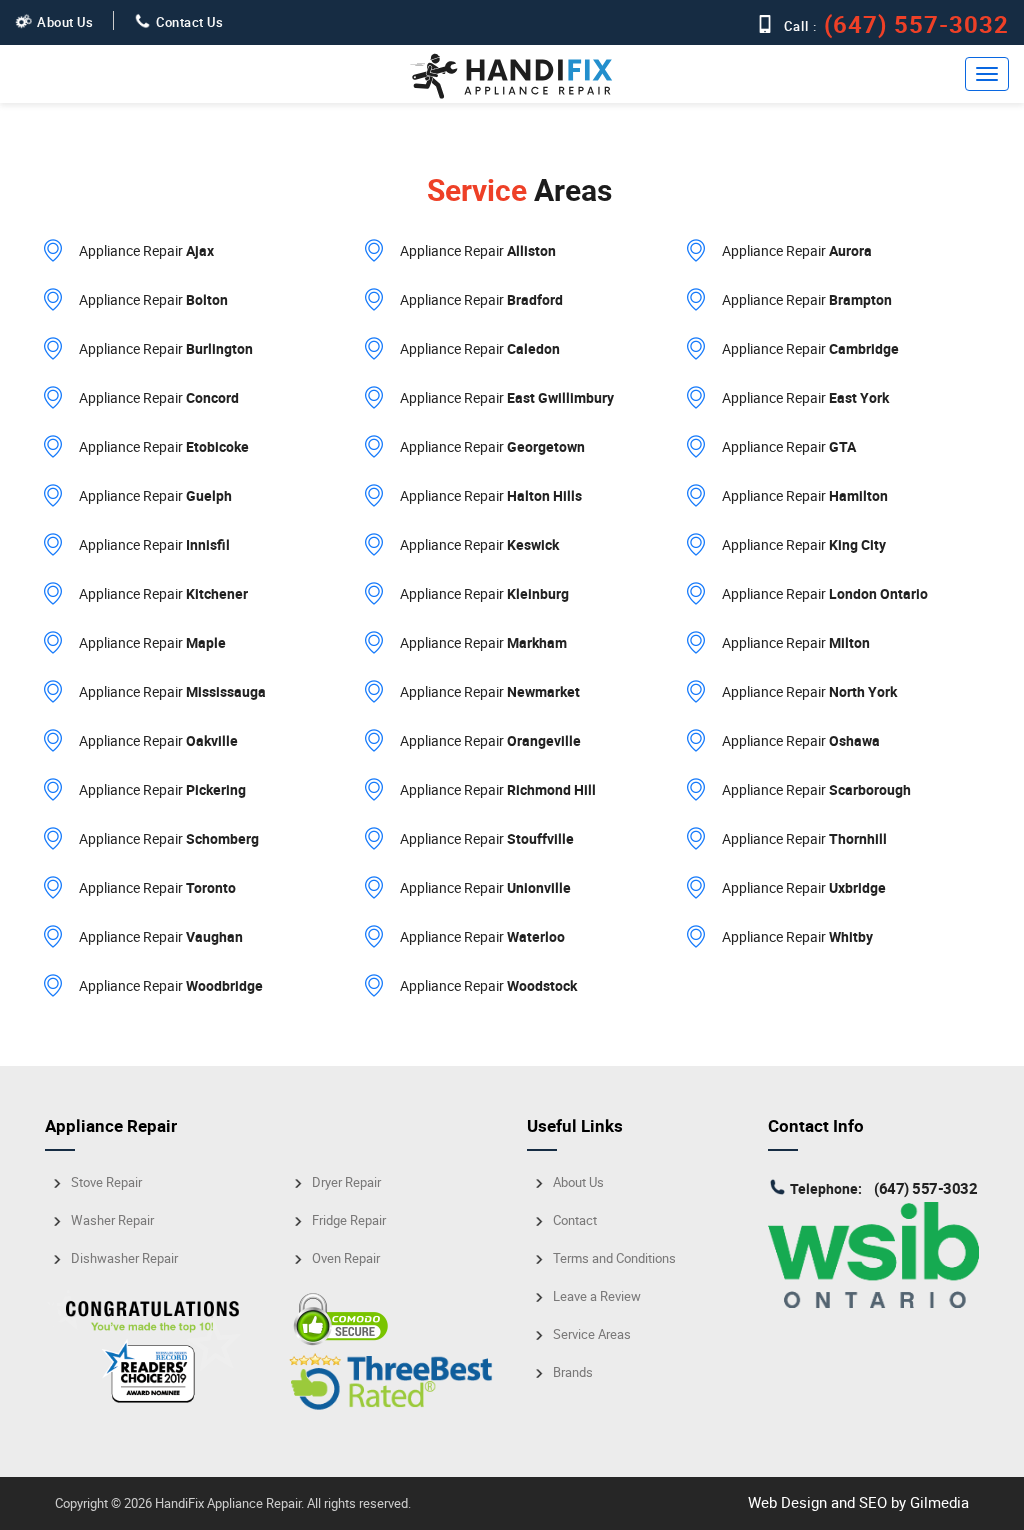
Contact (575, 1220)
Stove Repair (106, 1182)
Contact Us (189, 22)
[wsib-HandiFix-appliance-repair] (873, 1302)
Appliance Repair (146, 250)
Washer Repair (112, 1220)
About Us (65, 22)
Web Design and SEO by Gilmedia (858, 1502)
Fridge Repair (349, 1220)
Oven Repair (346, 1258)
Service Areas (592, 1334)
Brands (573, 1372)
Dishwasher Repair (124, 1258)
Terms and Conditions (614, 1258)
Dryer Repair (346, 1182)
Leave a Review (597, 1296)
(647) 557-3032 (919, 24)
